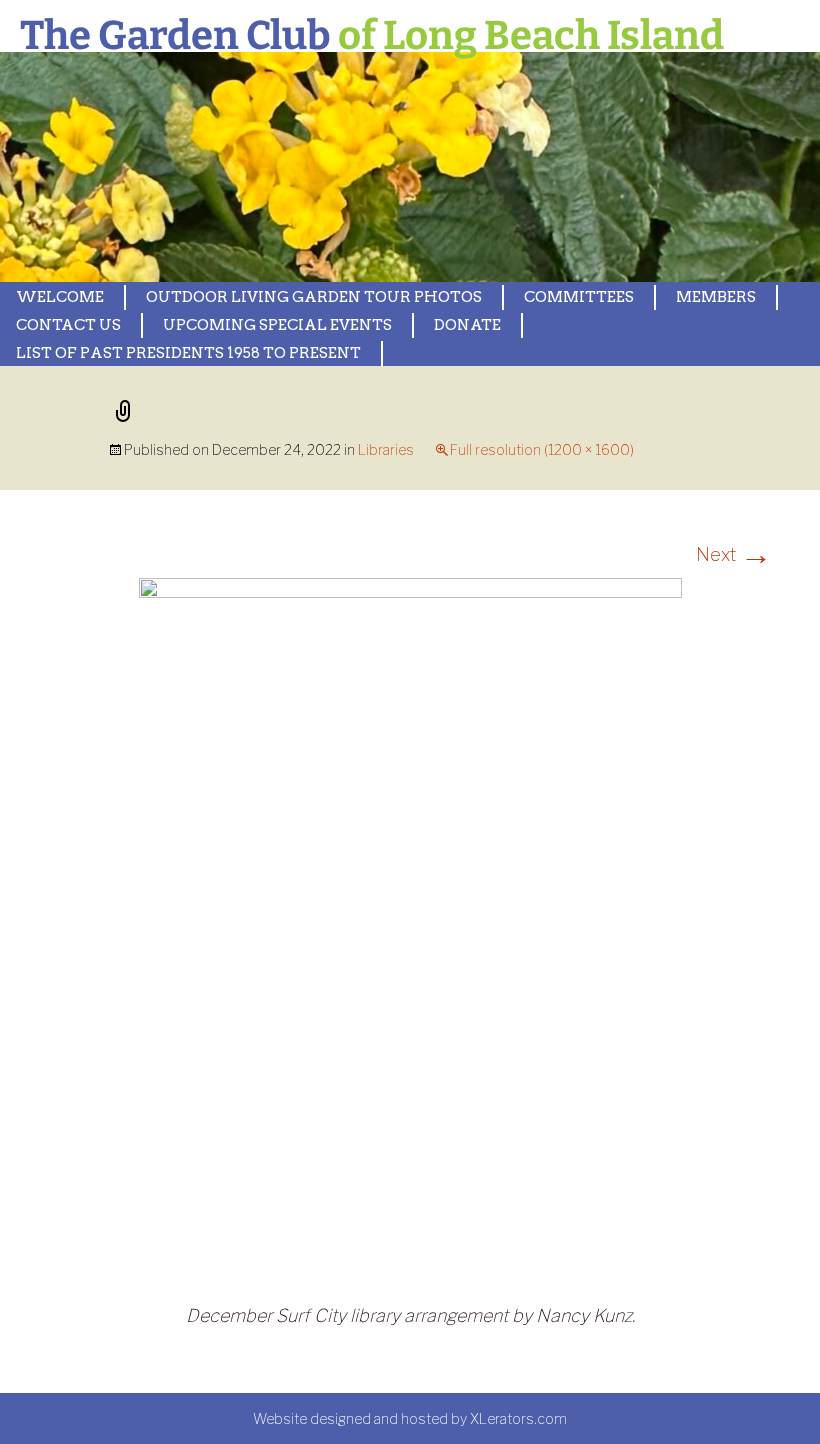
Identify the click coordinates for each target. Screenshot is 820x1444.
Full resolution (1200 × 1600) (542, 449)
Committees (579, 297)
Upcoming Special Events (277, 325)
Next (734, 554)
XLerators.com (518, 1418)
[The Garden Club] (410, 167)
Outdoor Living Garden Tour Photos (314, 297)
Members (716, 297)
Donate (467, 325)
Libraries (386, 449)
